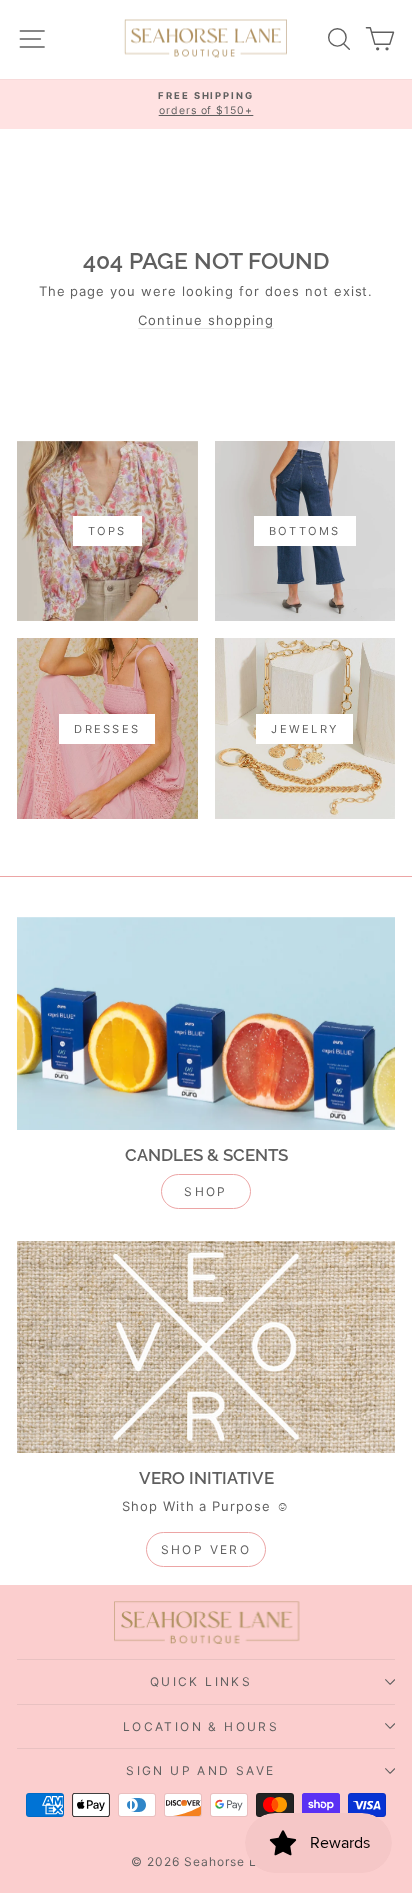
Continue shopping (206, 320)
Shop (206, 1191)
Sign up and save (200, 1770)
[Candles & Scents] (206, 1023)
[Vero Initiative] (206, 1347)
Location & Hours (201, 1726)
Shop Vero (206, 1549)
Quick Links (201, 1681)
